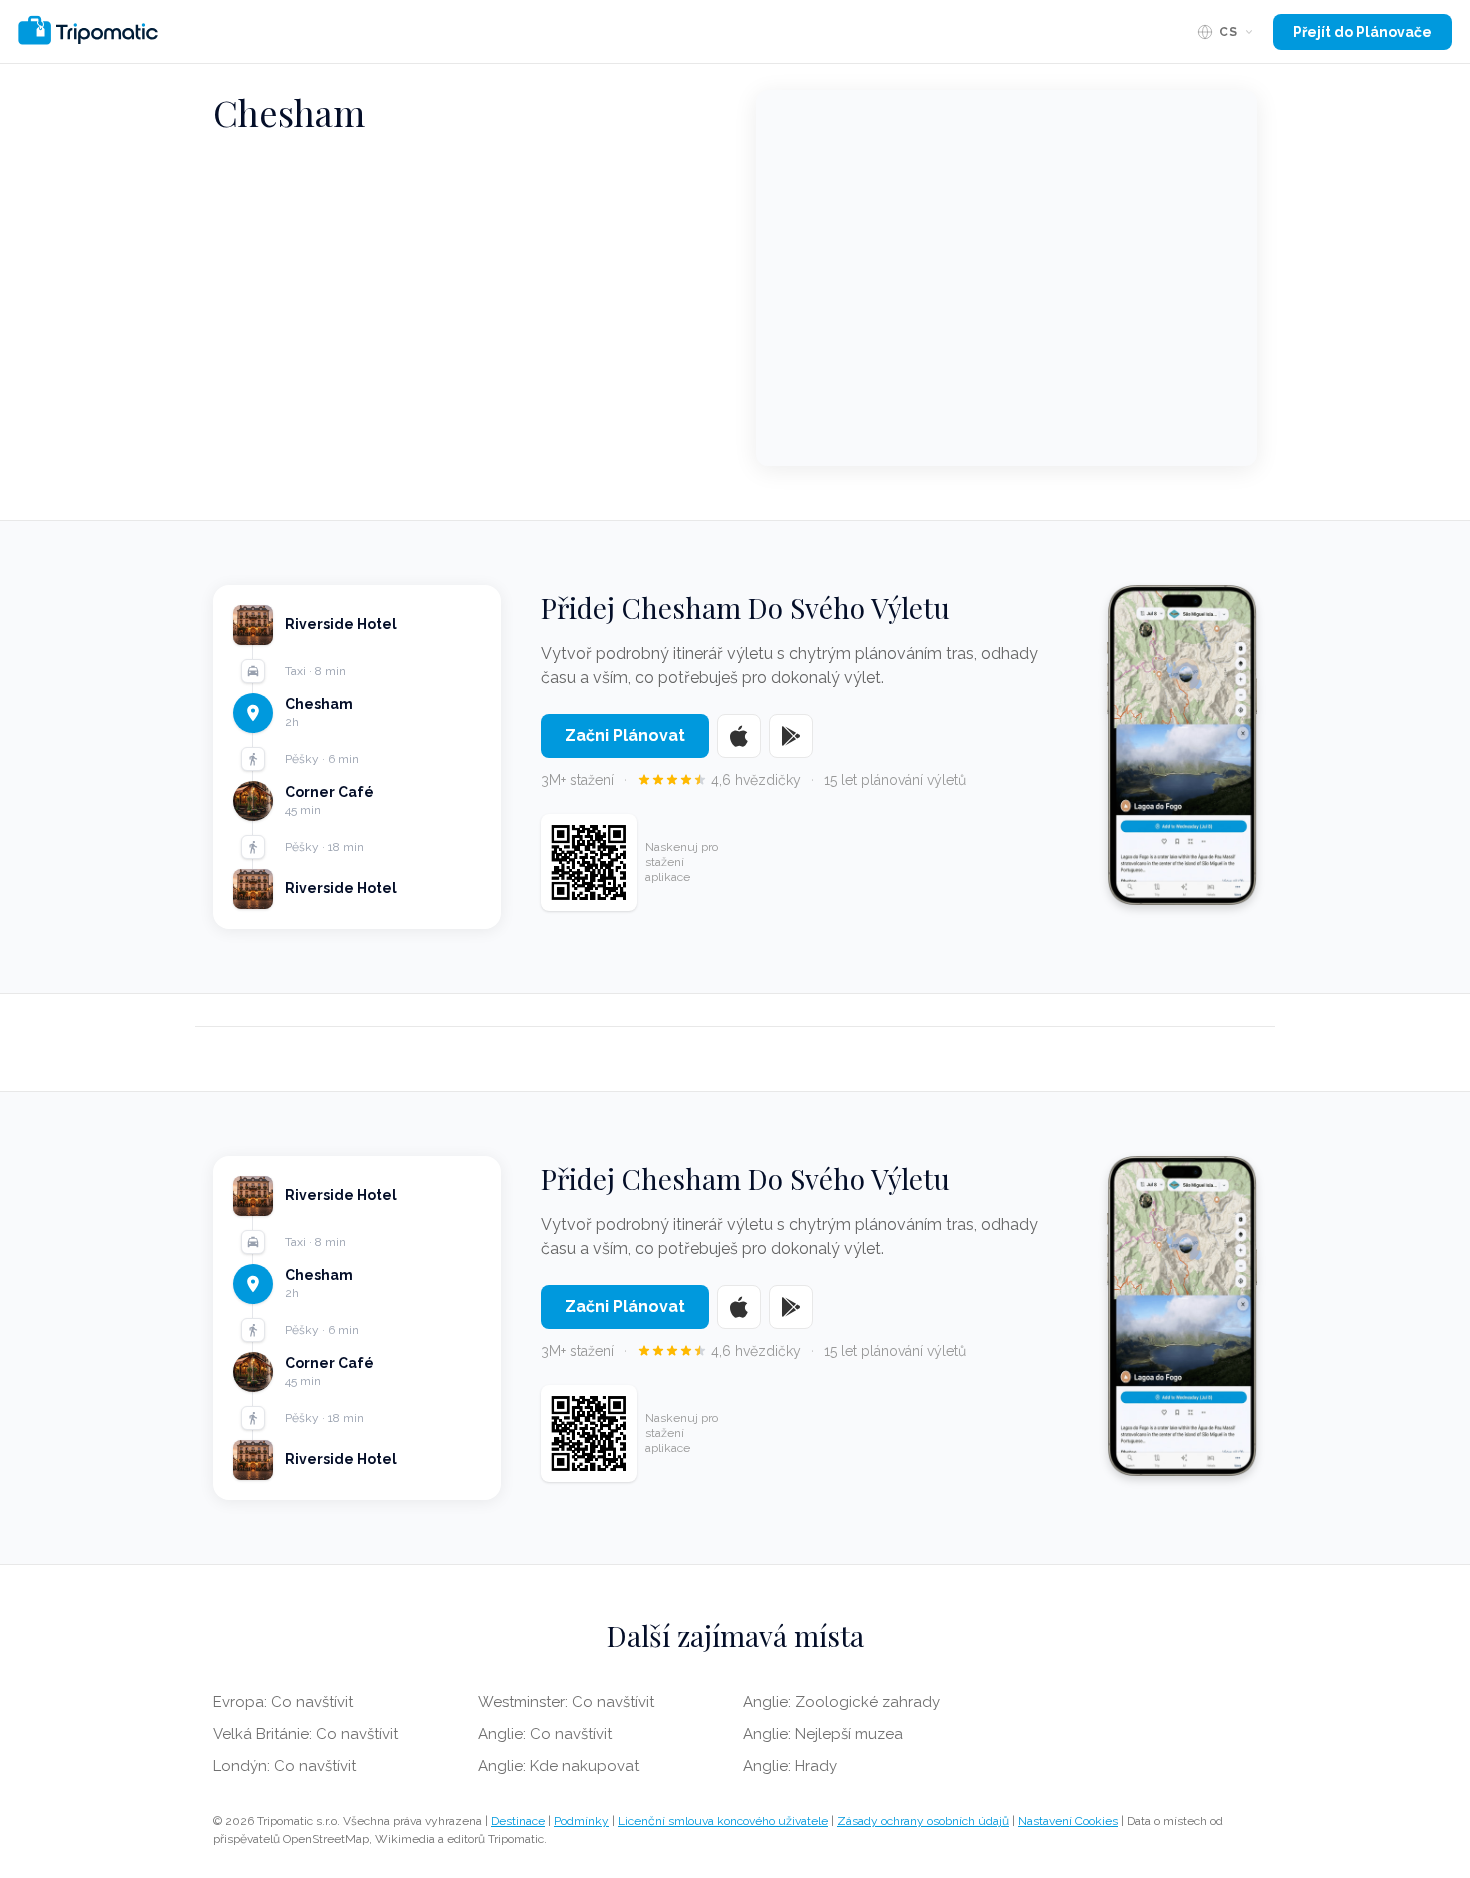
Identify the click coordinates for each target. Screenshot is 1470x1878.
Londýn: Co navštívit (284, 1766)
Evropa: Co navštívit (283, 1702)
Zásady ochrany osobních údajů (923, 1821)
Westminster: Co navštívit (566, 1702)
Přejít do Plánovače (1362, 32)
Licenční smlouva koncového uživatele (723, 1821)
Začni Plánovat (625, 735)
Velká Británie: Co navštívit (305, 1734)
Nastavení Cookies (1068, 1821)
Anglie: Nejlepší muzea (823, 1734)
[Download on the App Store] (739, 736)
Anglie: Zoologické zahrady (841, 1702)
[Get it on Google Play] (791, 736)
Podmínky (581, 1821)
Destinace (518, 1821)
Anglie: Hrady (790, 1766)
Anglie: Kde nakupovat (558, 1766)
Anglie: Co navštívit (545, 1734)
